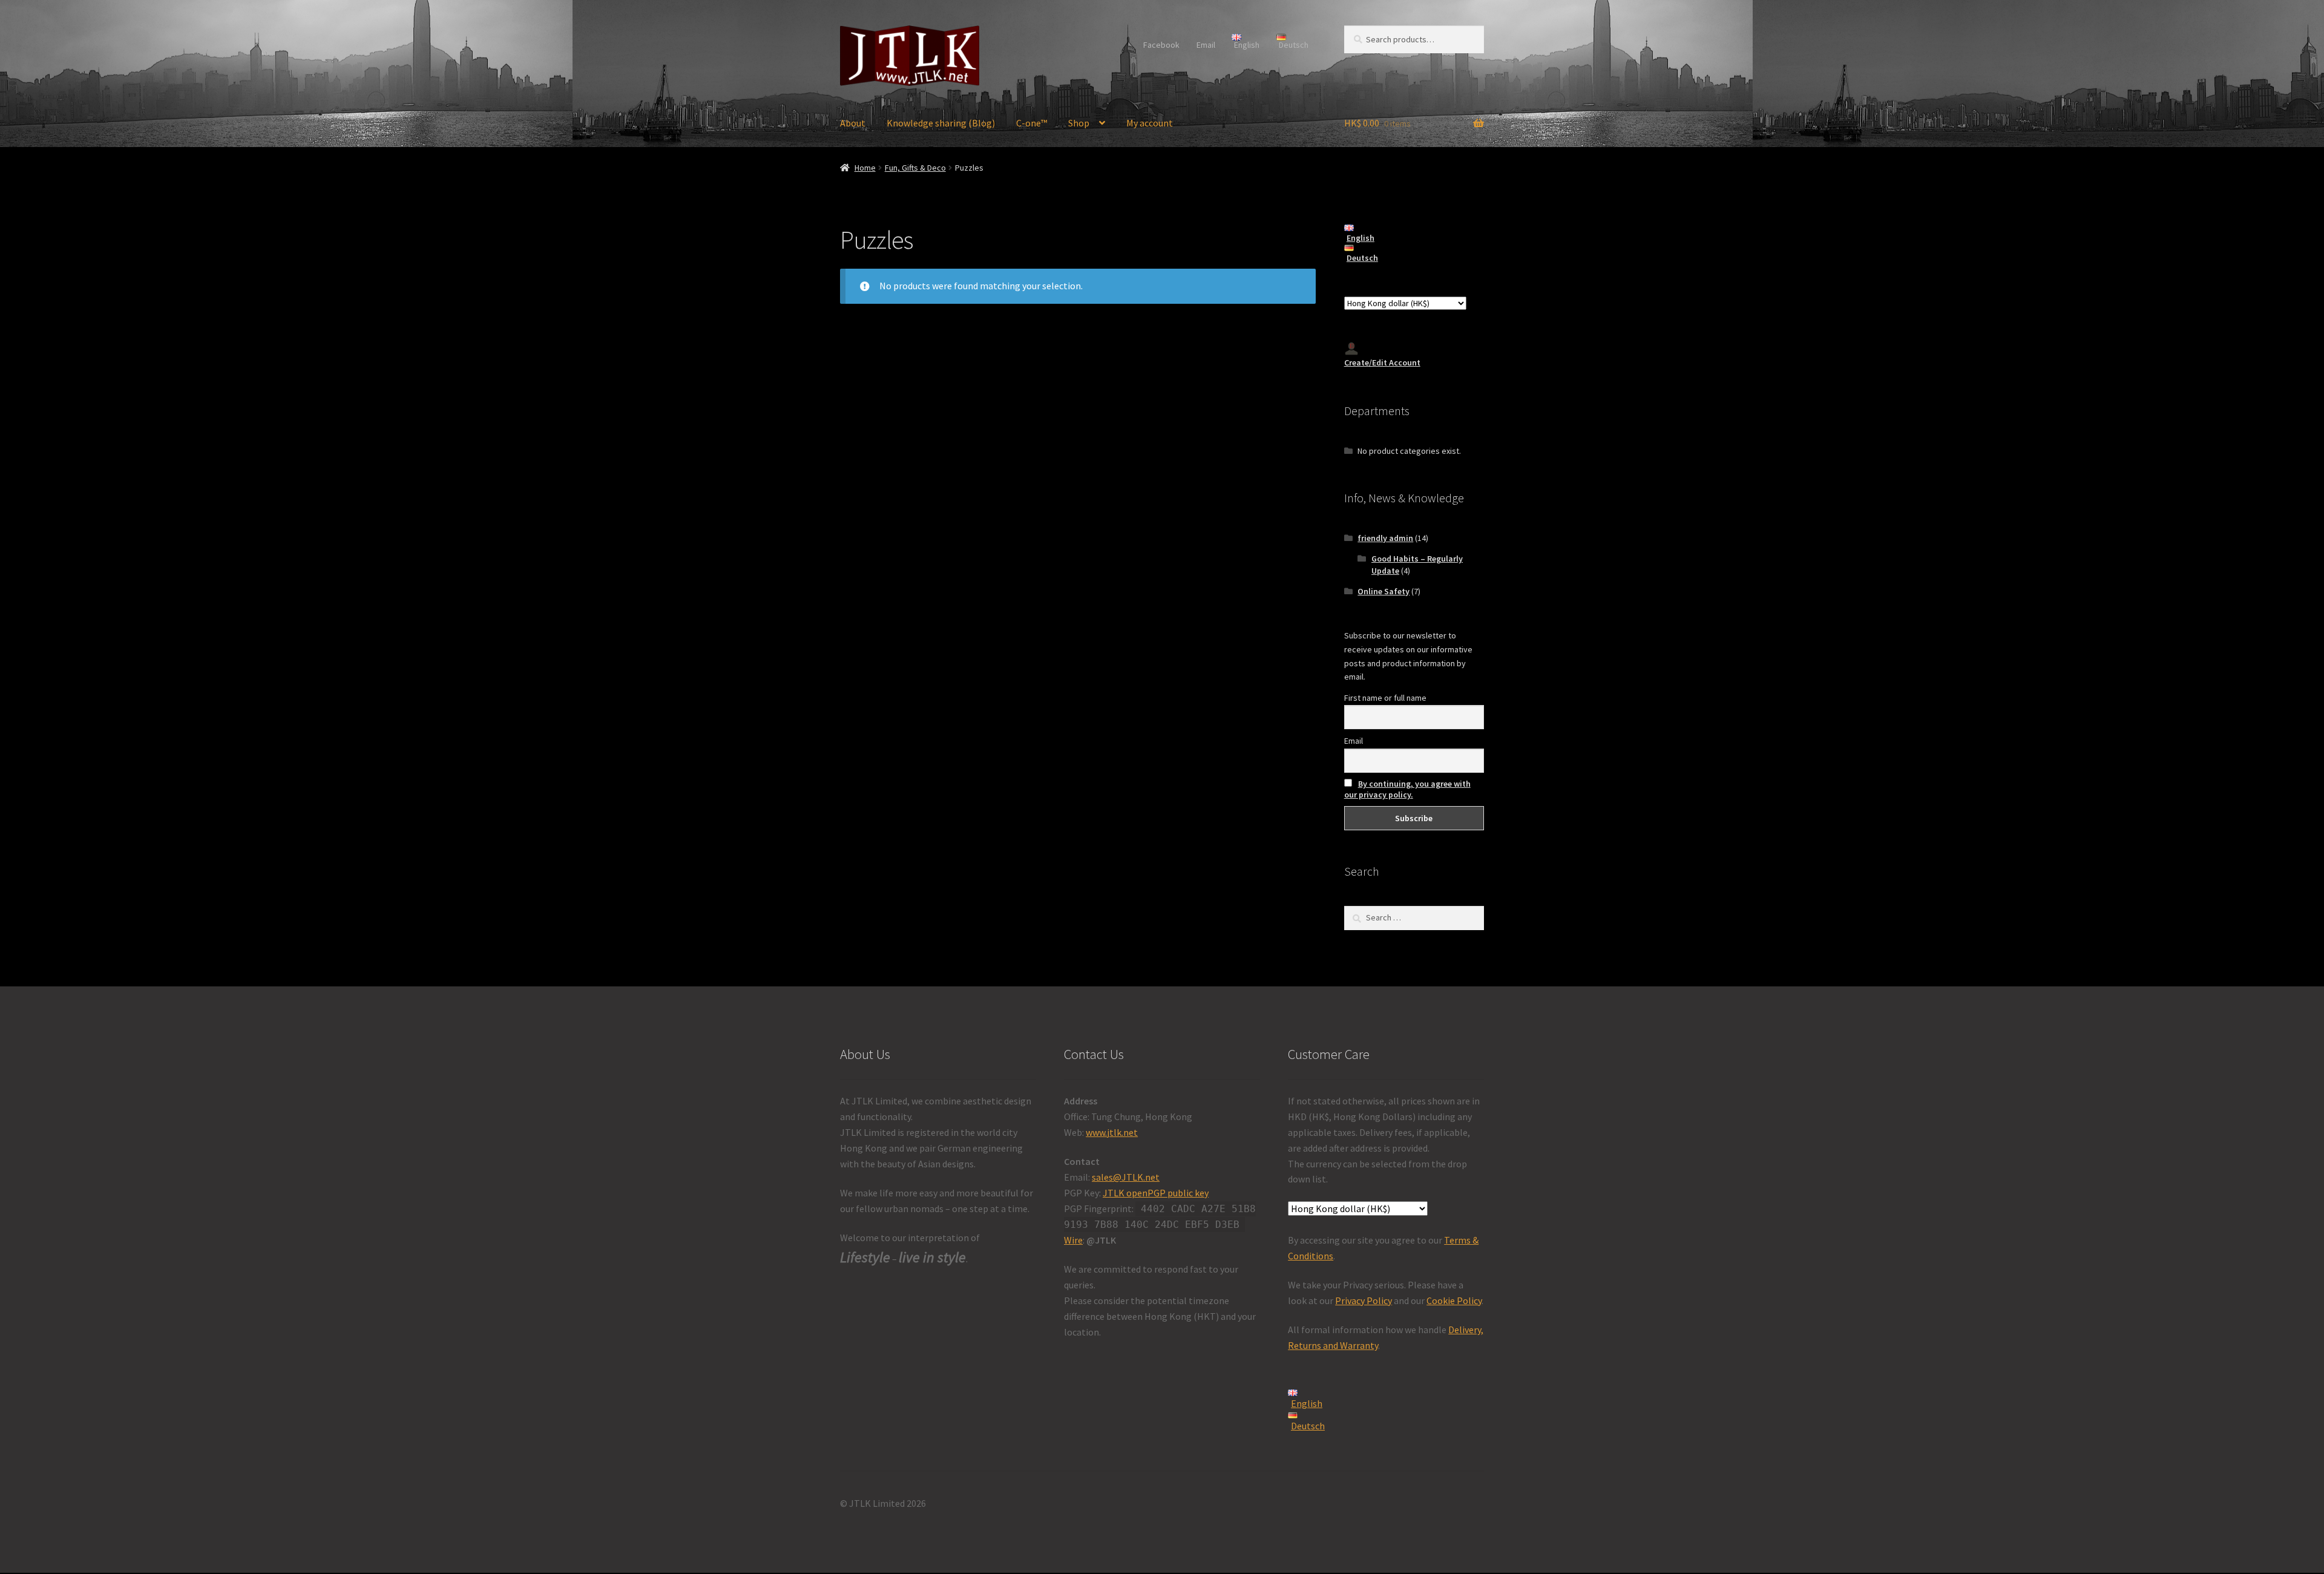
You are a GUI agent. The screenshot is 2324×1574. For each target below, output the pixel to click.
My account (1150, 123)
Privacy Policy (1364, 1300)
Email (1206, 45)
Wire (1073, 1240)
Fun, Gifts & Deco (915, 168)
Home (865, 168)
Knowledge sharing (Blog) (941, 123)
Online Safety (1384, 591)
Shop (1079, 123)
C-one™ (1032, 123)
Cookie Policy (1454, 1300)
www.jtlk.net (1112, 1132)
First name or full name (1385, 698)
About (853, 123)
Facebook (1161, 45)
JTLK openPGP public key (1156, 1193)
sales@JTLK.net (1126, 1177)
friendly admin (1385, 538)
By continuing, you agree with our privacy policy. (1407, 789)
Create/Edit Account (1382, 362)
